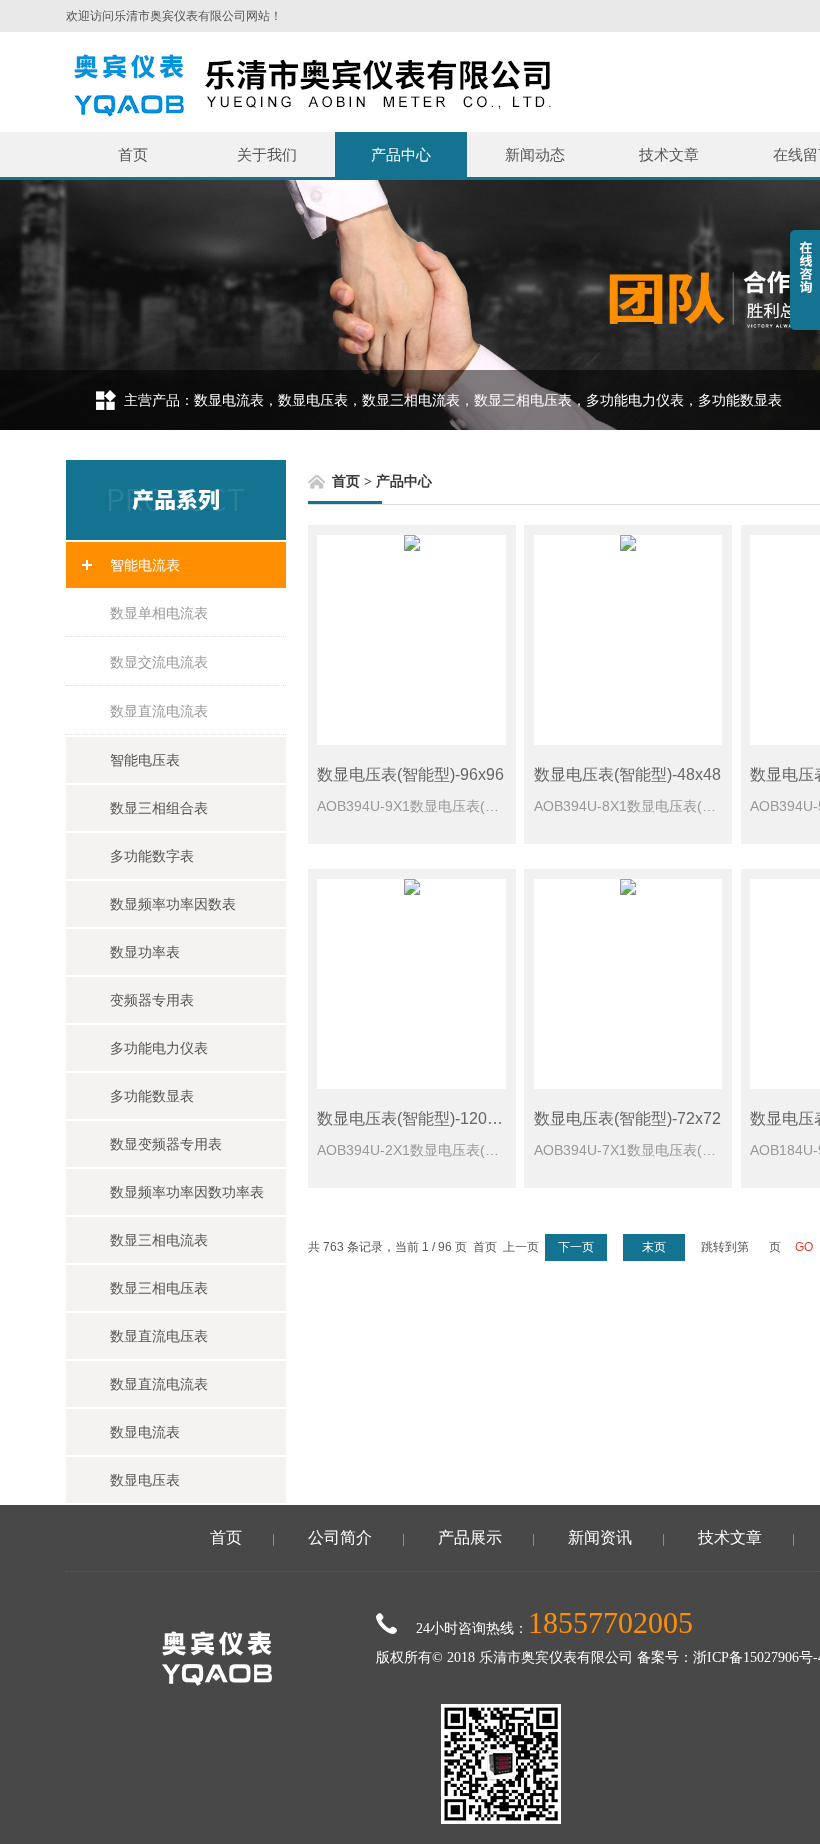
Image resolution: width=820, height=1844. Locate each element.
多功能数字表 (152, 856)
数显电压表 (145, 1480)
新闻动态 (535, 154)
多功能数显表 (152, 1096)
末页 (654, 1247)
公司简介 (340, 1537)
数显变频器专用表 (166, 1144)
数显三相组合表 (159, 808)
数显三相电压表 (159, 1288)
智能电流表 (145, 565)
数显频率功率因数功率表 (187, 1192)
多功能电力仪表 (159, 1048)
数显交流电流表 (159, 662)
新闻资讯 (600, 1537)
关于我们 (267, 154)
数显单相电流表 (159, 613)
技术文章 (669, 154)
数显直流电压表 (159, 1336)
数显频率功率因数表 (173, 904)
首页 (133, 154)
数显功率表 (145, 952)
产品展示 (470, 1537)
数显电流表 (145, 1432)
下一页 (576, 1247)
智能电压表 (145, 760)
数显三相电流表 (159, 1240)
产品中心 (401, 154)
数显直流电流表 (159, 711)
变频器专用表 (152, 1000)
